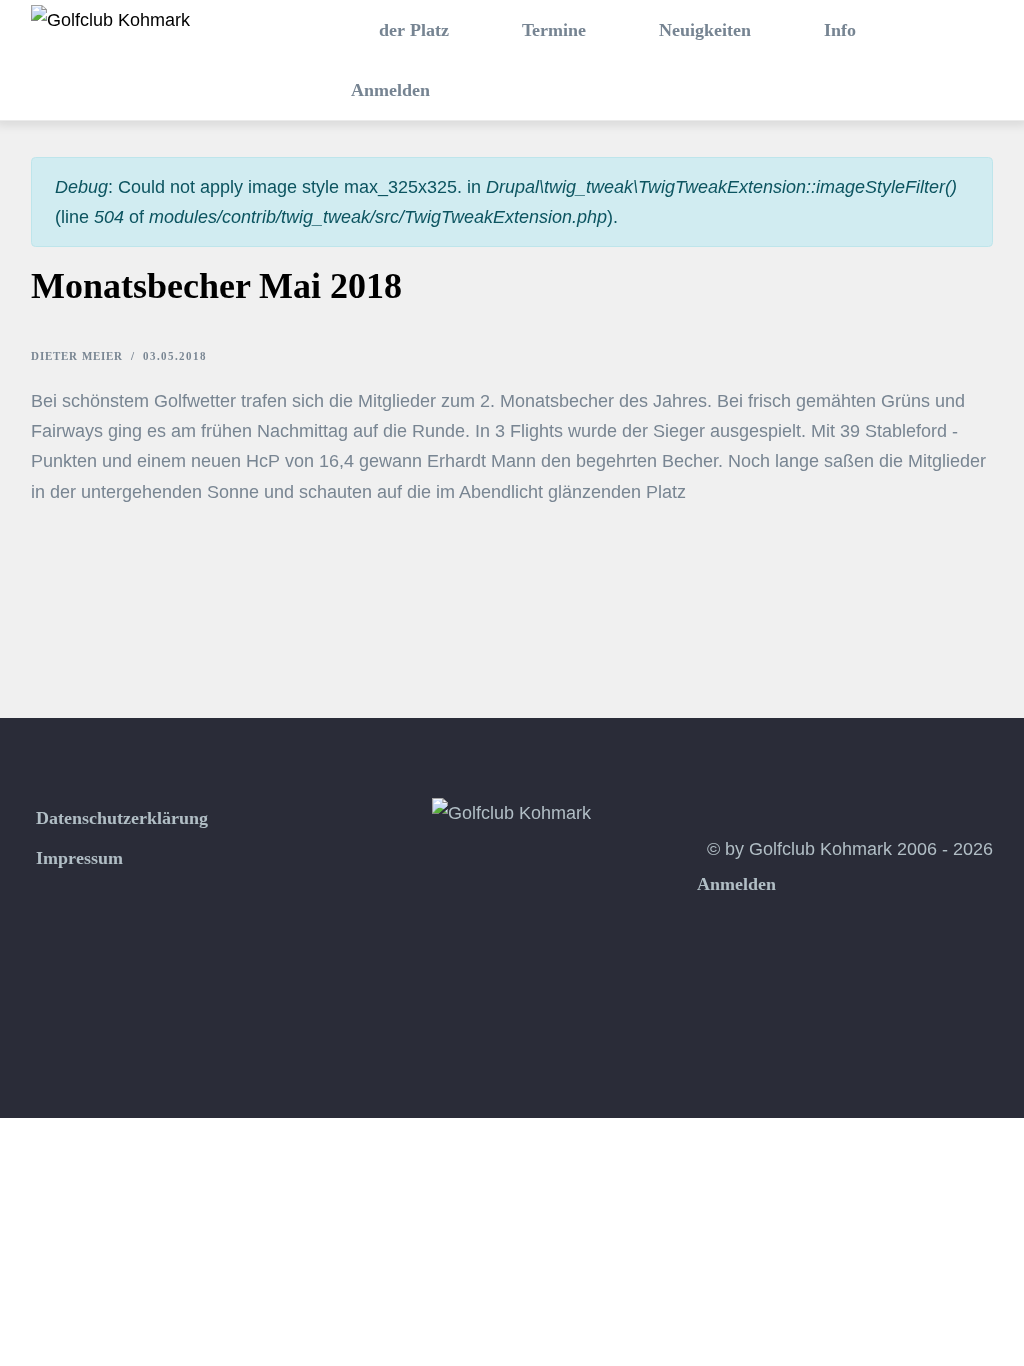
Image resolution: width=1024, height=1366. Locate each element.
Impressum (79, 858)
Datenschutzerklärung (122, 818)
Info (837, 30)
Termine (551, 30)
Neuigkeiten (702, 30)
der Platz (411, 30)
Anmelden (390, 90)
